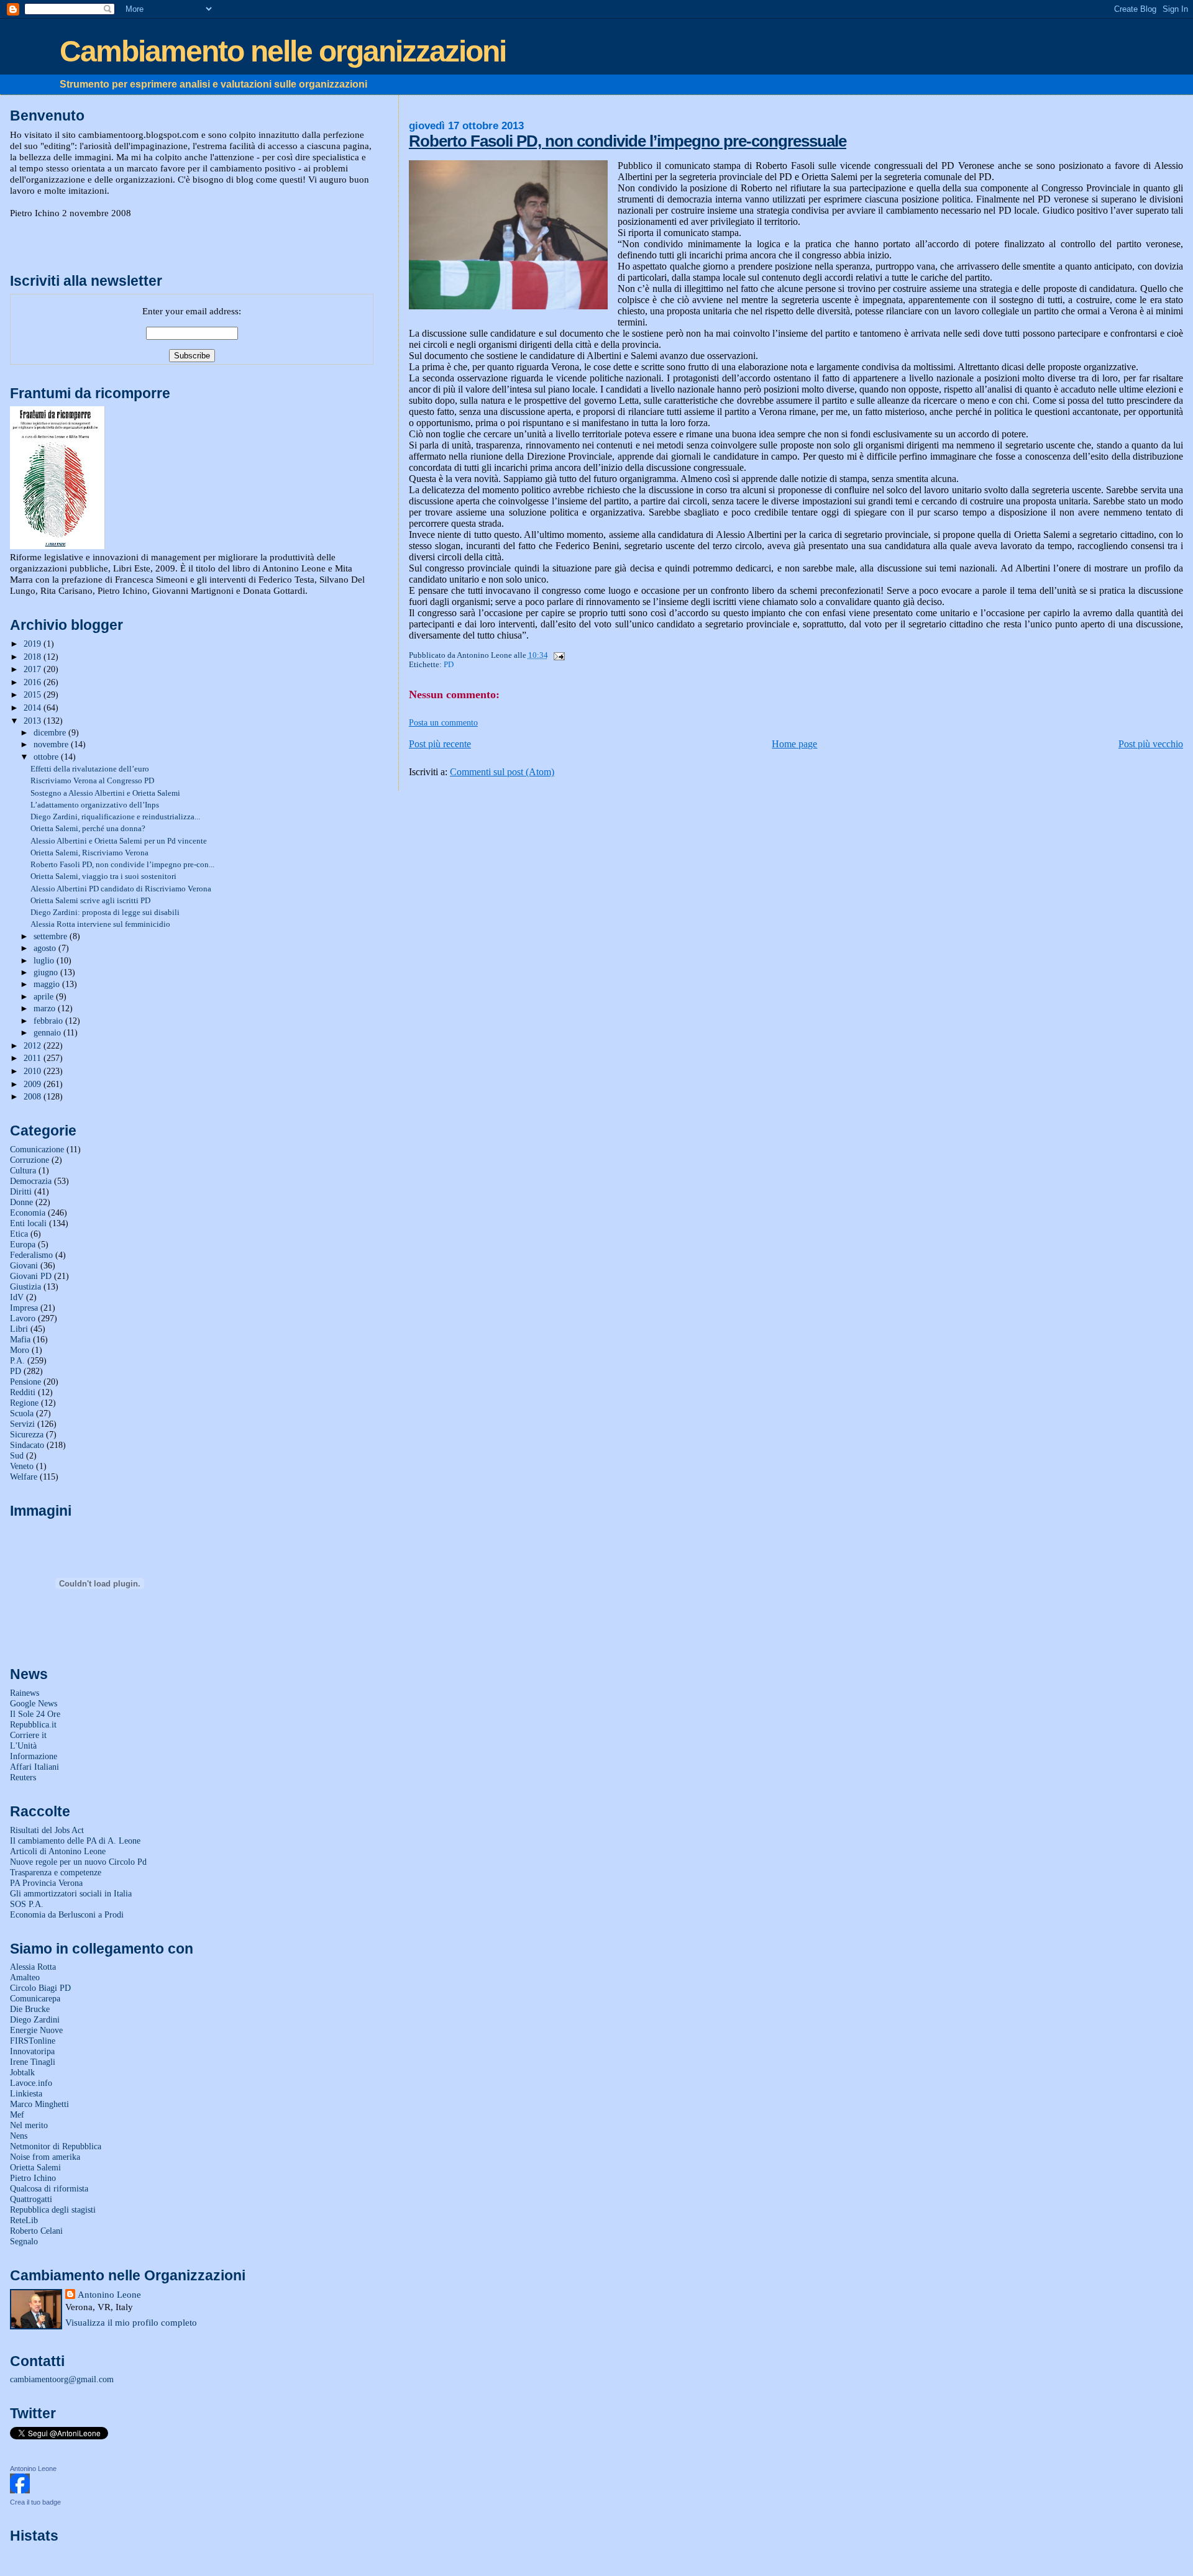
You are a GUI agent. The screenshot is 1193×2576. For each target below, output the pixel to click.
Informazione (34, 1756)
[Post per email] (557, 655)
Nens (19, 2136)
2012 (34, 1045)
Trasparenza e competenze (56, 1872)
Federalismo (31, 1255)
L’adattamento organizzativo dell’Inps (95, 805)
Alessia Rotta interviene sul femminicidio (100, 924)
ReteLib (24, 2220)
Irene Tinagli (33, 2062)
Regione (24, 1403)
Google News (34, 1703)
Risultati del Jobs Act (47, 1830)
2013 (34, 721)
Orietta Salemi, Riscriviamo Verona (89, 853)
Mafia (20, 1339)
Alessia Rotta (33, 1967)
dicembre (51, 733)
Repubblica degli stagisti (53, 2210)
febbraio (49, 1021)
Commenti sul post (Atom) (502, 772)
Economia (28, 1213)
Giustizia (25, 1286)
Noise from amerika (45, 2157)
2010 (34, 1071)
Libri (19, 1329)
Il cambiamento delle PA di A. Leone (75, 1841)
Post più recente (440, 744)
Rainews (25, 1693)
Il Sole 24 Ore (35, 1714)
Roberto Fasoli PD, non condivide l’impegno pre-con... (122, 864)
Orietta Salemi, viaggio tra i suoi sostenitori (103, 876)
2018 (34, 657)
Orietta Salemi (35, 2167)
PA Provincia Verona (46, 1883)
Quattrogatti (31, 2199)
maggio (48, 984)
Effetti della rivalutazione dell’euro (90, 769)
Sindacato (27, 1445)
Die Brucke (30, 2009)
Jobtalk (22, 2072)
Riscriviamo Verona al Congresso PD (92, 781)
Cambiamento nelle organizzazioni (283, 51)
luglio (45, 961)
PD (449, 665)
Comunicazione (37, 1149)
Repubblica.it (33, 1724)
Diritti (21, 1191)
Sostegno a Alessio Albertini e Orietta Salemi (105, 793)
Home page (794, 744)
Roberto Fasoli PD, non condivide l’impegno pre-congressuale (628, 141)
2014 (34, 708)
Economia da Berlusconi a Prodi (67, 1914)
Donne (21, 1202)
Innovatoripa (32, 2051)
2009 (34, 1084)
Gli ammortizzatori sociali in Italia (71, 1893)
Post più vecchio (1151, 744)
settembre (52, 936)
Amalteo (25, 1977)
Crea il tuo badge (35, 2502)
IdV (17, 1297)
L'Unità (23, 1745)
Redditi (23, 1392)
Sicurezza (27, 1434)
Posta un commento (443, 722)
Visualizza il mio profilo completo (131, 2322)
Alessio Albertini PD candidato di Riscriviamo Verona (121, 889)
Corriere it (28, 1735)
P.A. (17, 1360)
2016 (34, 682)
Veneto (22, 1466)
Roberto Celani (36, 2231)
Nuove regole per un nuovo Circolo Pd (78, 1862)
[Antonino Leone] (20, 2490)
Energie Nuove (36, 2030)
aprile (45, 997)
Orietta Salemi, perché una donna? (88, 828)
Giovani (24, 1265)
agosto (46, 948)
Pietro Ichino (33, 2178)
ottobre (47, 757)
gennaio (48, 1033)
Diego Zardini (35, 2019)
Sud (17, 1455)
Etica (19, 1234)
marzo (46, 1008)
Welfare (24, 1477)
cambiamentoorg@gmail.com (62, 2379)
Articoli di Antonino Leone (58, 1851)
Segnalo (24, 2241)
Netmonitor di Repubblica (56, 2146)
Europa (23, 1244)
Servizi (22, 1424)
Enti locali (28, 1223)
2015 (34, 694)
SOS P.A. (27, 1904)
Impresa (24, 1308)
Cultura (23, 1170)
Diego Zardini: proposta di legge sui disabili (105, 912)
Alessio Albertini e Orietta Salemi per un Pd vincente (119, 841)
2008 (34, 1096)
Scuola (22, 1413)
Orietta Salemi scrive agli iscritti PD (90, 900)
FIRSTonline (33, 2041)
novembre (52, 744)
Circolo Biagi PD (40, 1988)
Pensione (25, 1381)
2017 (34, 669)
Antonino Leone (109, 2294)
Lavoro (23, 1318)
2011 (34, 1058)
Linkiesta (26, 2093)
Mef (17, 2114)
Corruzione (30, 1160)
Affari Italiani (34, 1767)
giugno (47, 972)
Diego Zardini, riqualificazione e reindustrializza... (115, 817)
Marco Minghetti (39, 2104)
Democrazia (31, 1181)
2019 (34, 644)
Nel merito (29, 2125)
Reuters (23, 1777)
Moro (20, 1350)
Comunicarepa (35, 1998)
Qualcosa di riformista (49, 2188)
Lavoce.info (31, 2083)
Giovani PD (31, 1276)
